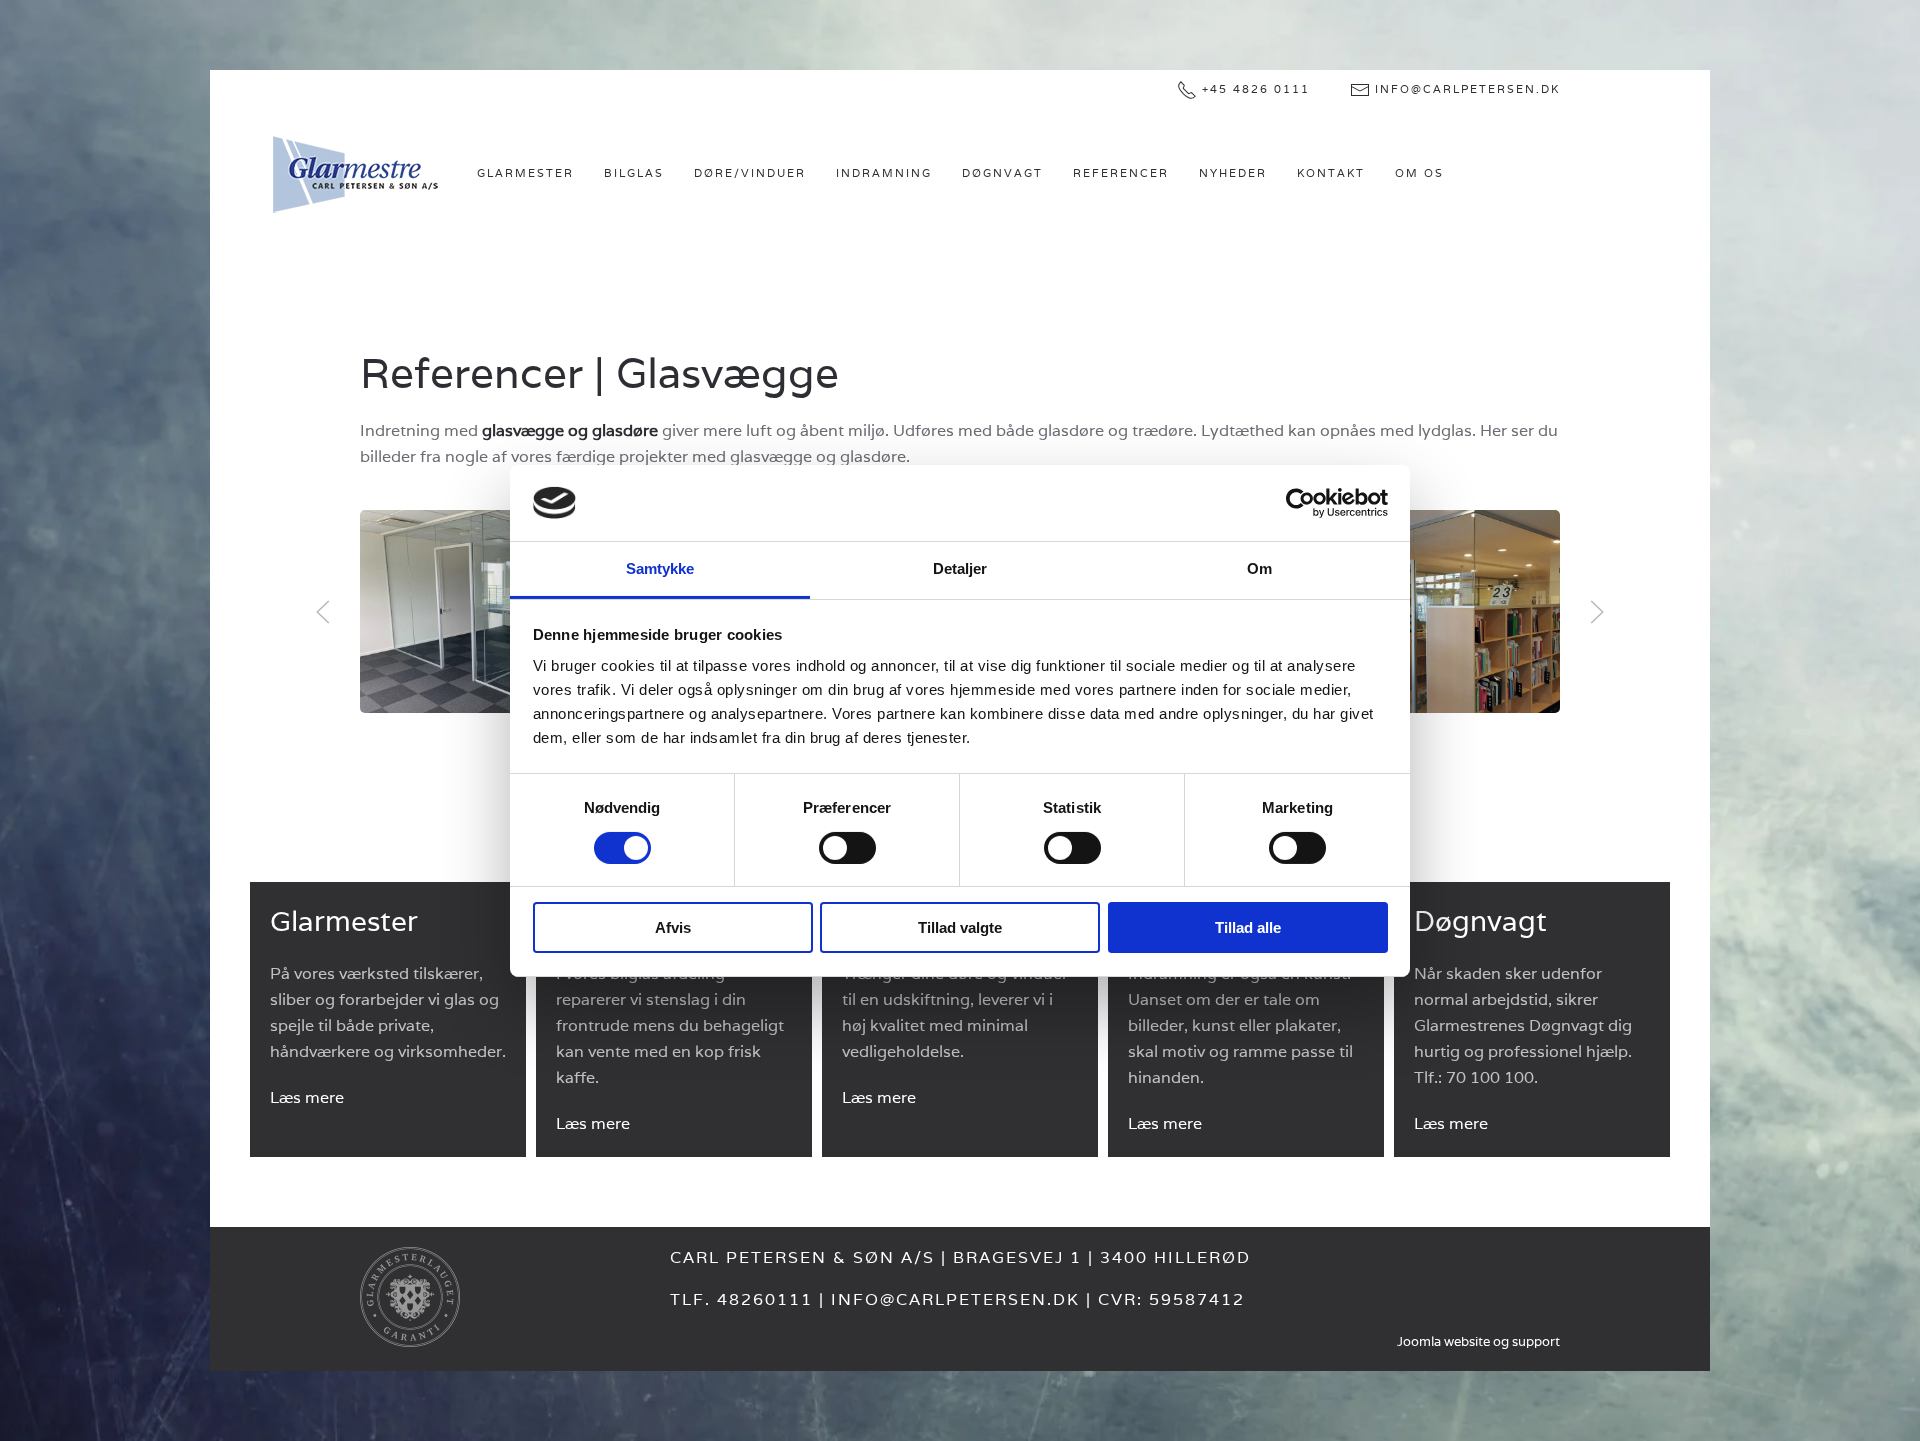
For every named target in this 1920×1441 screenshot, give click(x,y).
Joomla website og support (1478, 1341)
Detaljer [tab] (960, 568)
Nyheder (1233, 173)
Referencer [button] (1121, 173)
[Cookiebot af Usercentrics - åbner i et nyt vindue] (1300, 503)
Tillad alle (1248, 927)
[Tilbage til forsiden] (355, 174)
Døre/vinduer (750, 173)
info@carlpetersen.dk (1467, 89)
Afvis (673, 927)
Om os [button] (1419, 173)
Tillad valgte (960, 927)
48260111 (765, 1299)
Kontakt (1331, 173)
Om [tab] (1259, 568)
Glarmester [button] (525, 173)
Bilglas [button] (634, 173)
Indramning (884, 173)
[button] (323, 612)
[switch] (847, 848)
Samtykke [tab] (660, 568)
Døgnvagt (1002, 173)
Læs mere (307, 1097)
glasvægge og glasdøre (570, 430)
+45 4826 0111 (1256, 89)
